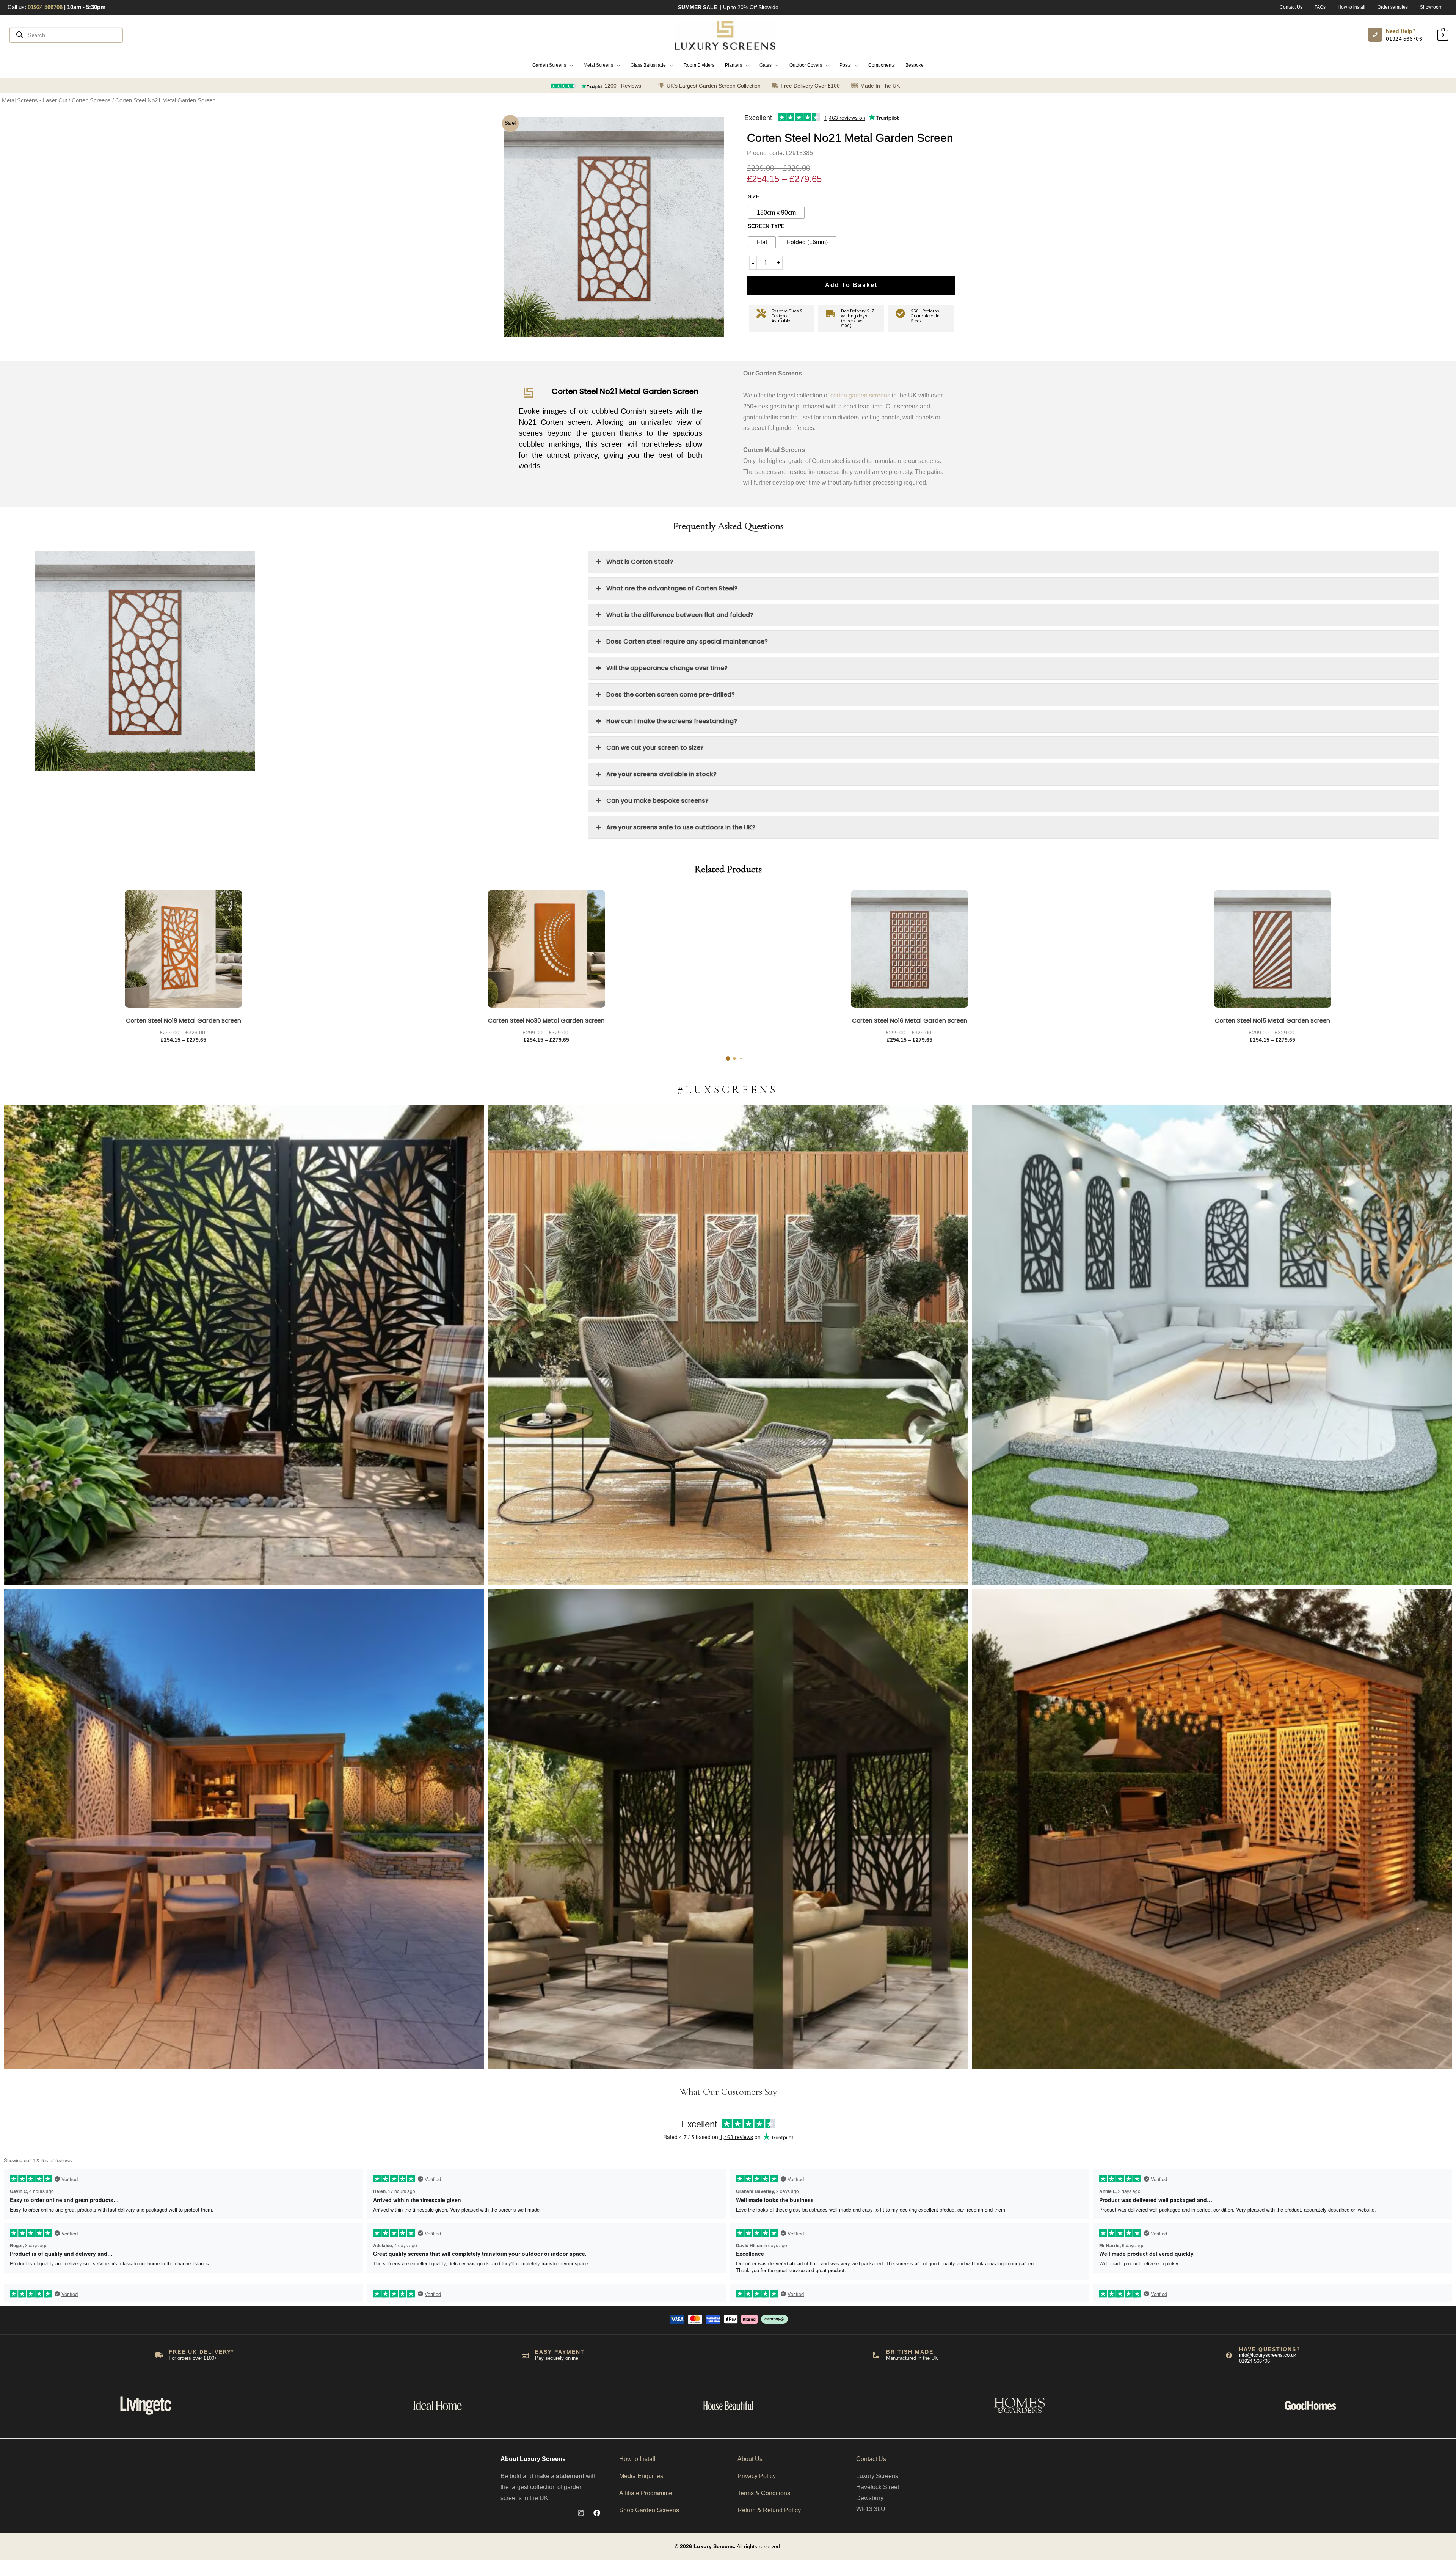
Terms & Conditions (764, 2493)
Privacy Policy (757, 2476)
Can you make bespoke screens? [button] (657, 801)
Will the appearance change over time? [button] (667, 668)
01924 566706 (1404, 39)
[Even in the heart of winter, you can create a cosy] (1212, 1829)
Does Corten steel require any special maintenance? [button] (687, 641)
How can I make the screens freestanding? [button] (672, 721)
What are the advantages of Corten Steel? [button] (672, 588)
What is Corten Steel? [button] (640, 562)
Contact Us (871, 2459)
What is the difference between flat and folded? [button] (680, 615)
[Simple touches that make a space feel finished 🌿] (728, 1345)
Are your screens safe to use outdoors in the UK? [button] (681, 827)
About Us (750, 2459)
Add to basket (851, 285)
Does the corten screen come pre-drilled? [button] (671, 695)
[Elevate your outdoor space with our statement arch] (1212, 1345)
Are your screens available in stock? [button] (661, 774)
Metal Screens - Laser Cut (35, 100)
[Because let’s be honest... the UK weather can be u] (728, 1829)
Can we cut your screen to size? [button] (655, 748)
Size (754, 196)
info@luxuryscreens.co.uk (1268, 2355)
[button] (553, 65)
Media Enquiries (641, 2476)
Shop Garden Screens (649, 2510)
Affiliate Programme (646, 2493)
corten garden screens (860, 395)
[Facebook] (597, 2513)
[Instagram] (581, 2513)
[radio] (776, 213)
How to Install (637, 2459)
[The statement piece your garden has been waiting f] (244, 1345)
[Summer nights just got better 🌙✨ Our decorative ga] (244, 1829)
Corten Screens (91, 100)
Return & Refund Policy (769, 2510)
